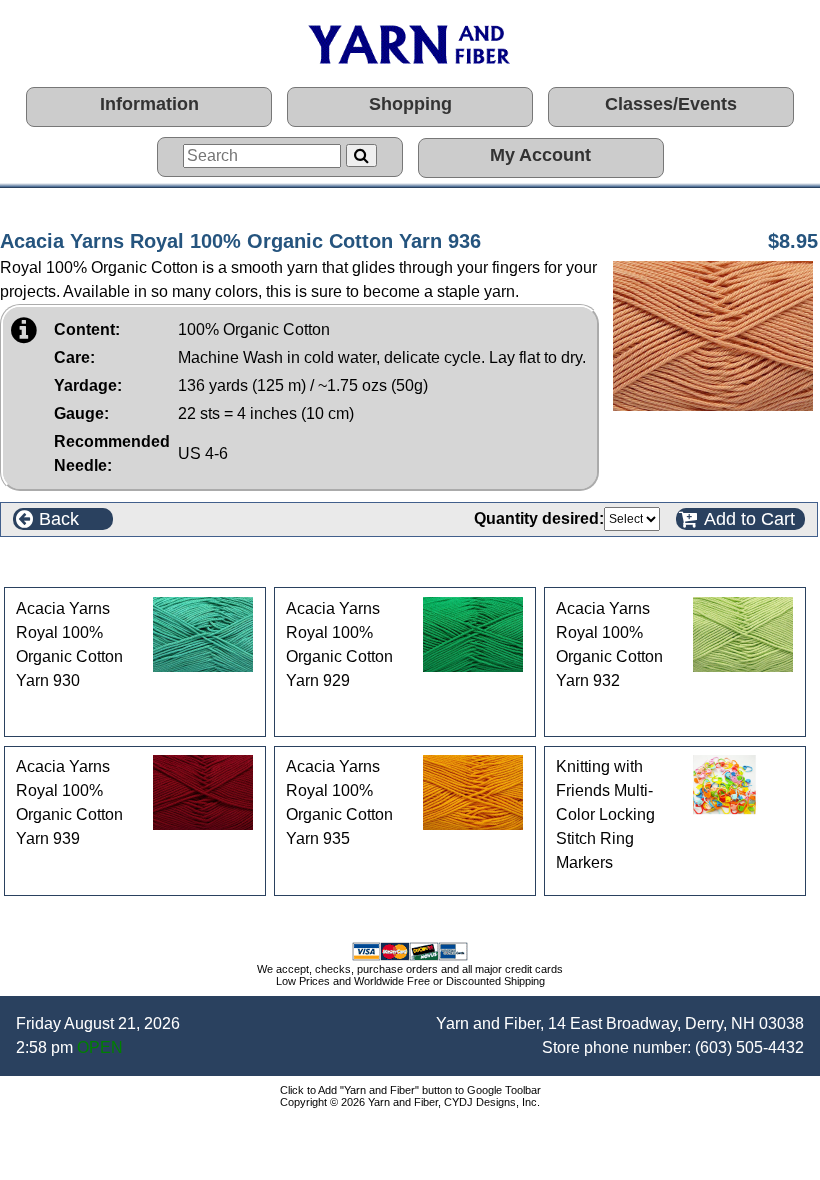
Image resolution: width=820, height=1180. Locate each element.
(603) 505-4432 (749, 1047)
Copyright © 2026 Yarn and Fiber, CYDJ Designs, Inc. (410, 1102)
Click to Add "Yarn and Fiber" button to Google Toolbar (410, 1090)
